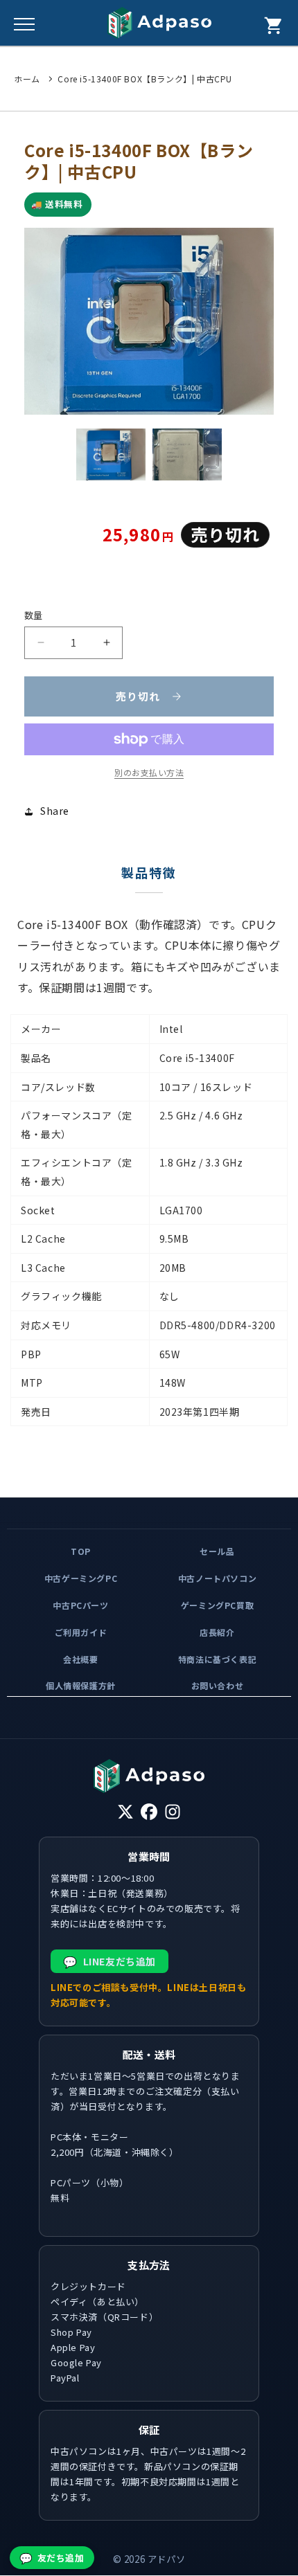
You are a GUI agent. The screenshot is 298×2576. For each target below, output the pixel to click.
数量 (34, 615)
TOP (81, 1551)
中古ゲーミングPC (81, 1578)
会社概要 (80, 1659)
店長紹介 (217, 1632)
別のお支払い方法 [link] (149, 772)
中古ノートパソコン (217, 1578)
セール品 (217, 1551)
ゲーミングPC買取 (217, 1605)
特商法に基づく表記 (217, 1659)
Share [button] (55, 811)
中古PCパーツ (80, 1605)
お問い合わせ (218, 1686)
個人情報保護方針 (81, 1686)
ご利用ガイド (81, 1632)
